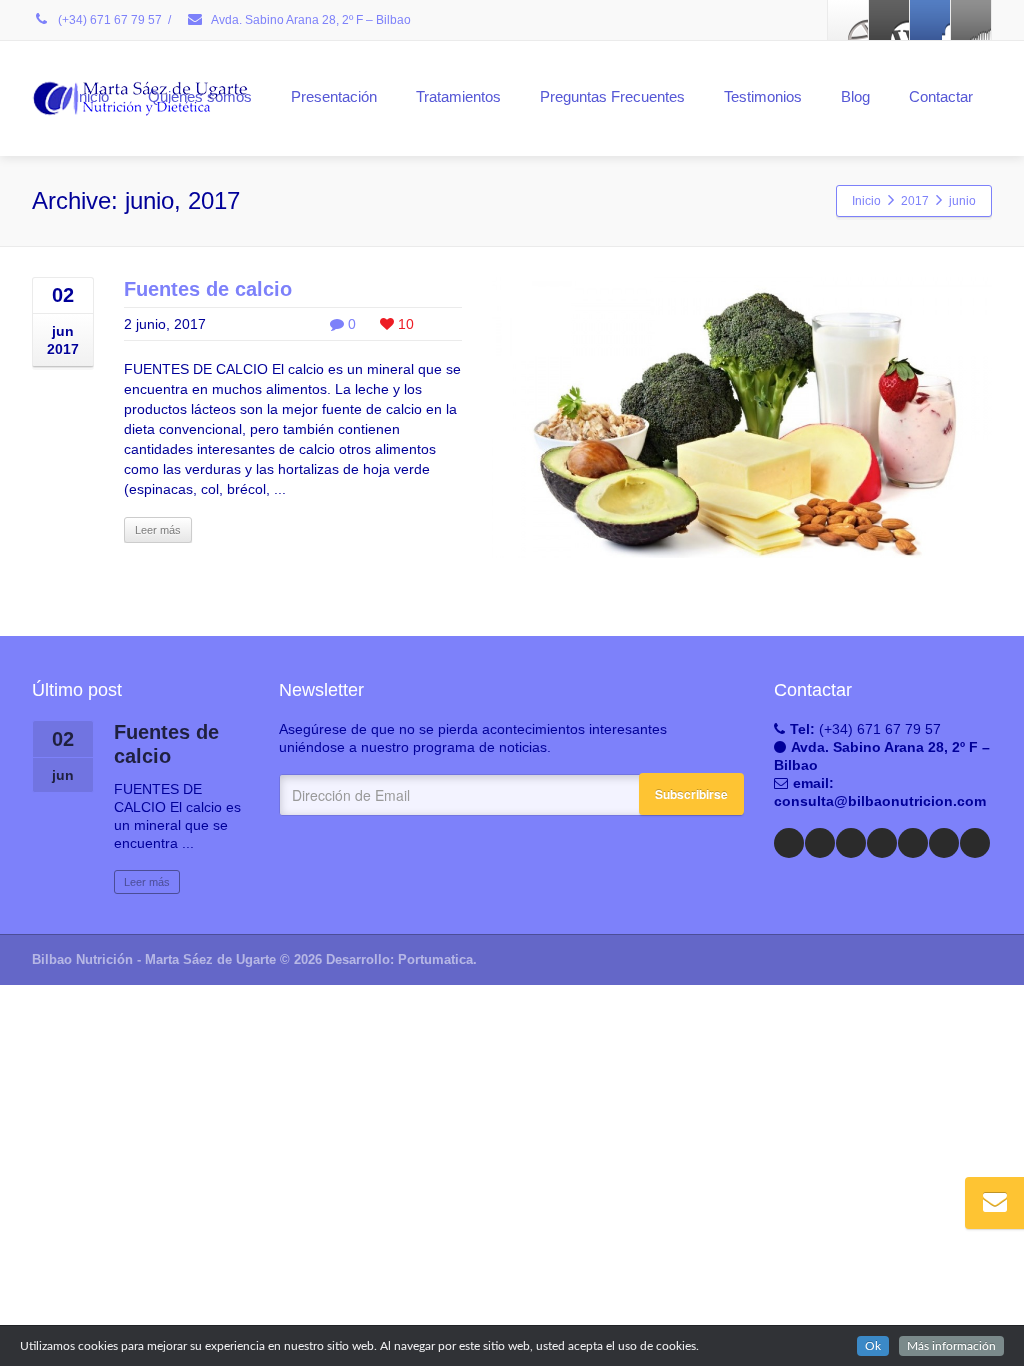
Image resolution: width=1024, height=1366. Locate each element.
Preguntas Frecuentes (612, 96)
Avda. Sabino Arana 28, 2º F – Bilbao (310, 20)
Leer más (158, 530)
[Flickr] (913, 843)
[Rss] (971, 20)
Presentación (334, 96)
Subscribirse (691, 794)
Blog (855, 96)
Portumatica (435, 959)
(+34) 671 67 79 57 (108, 20)
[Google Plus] (930, 20)
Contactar (941, 96)
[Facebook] (848, 20)
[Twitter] (889, 20)
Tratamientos (458, 96)
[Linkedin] (851, 843)
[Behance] (944, 843)
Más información (951, 1346)
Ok (873, 1346)
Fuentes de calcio (208, 289)
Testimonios (763, 96)
